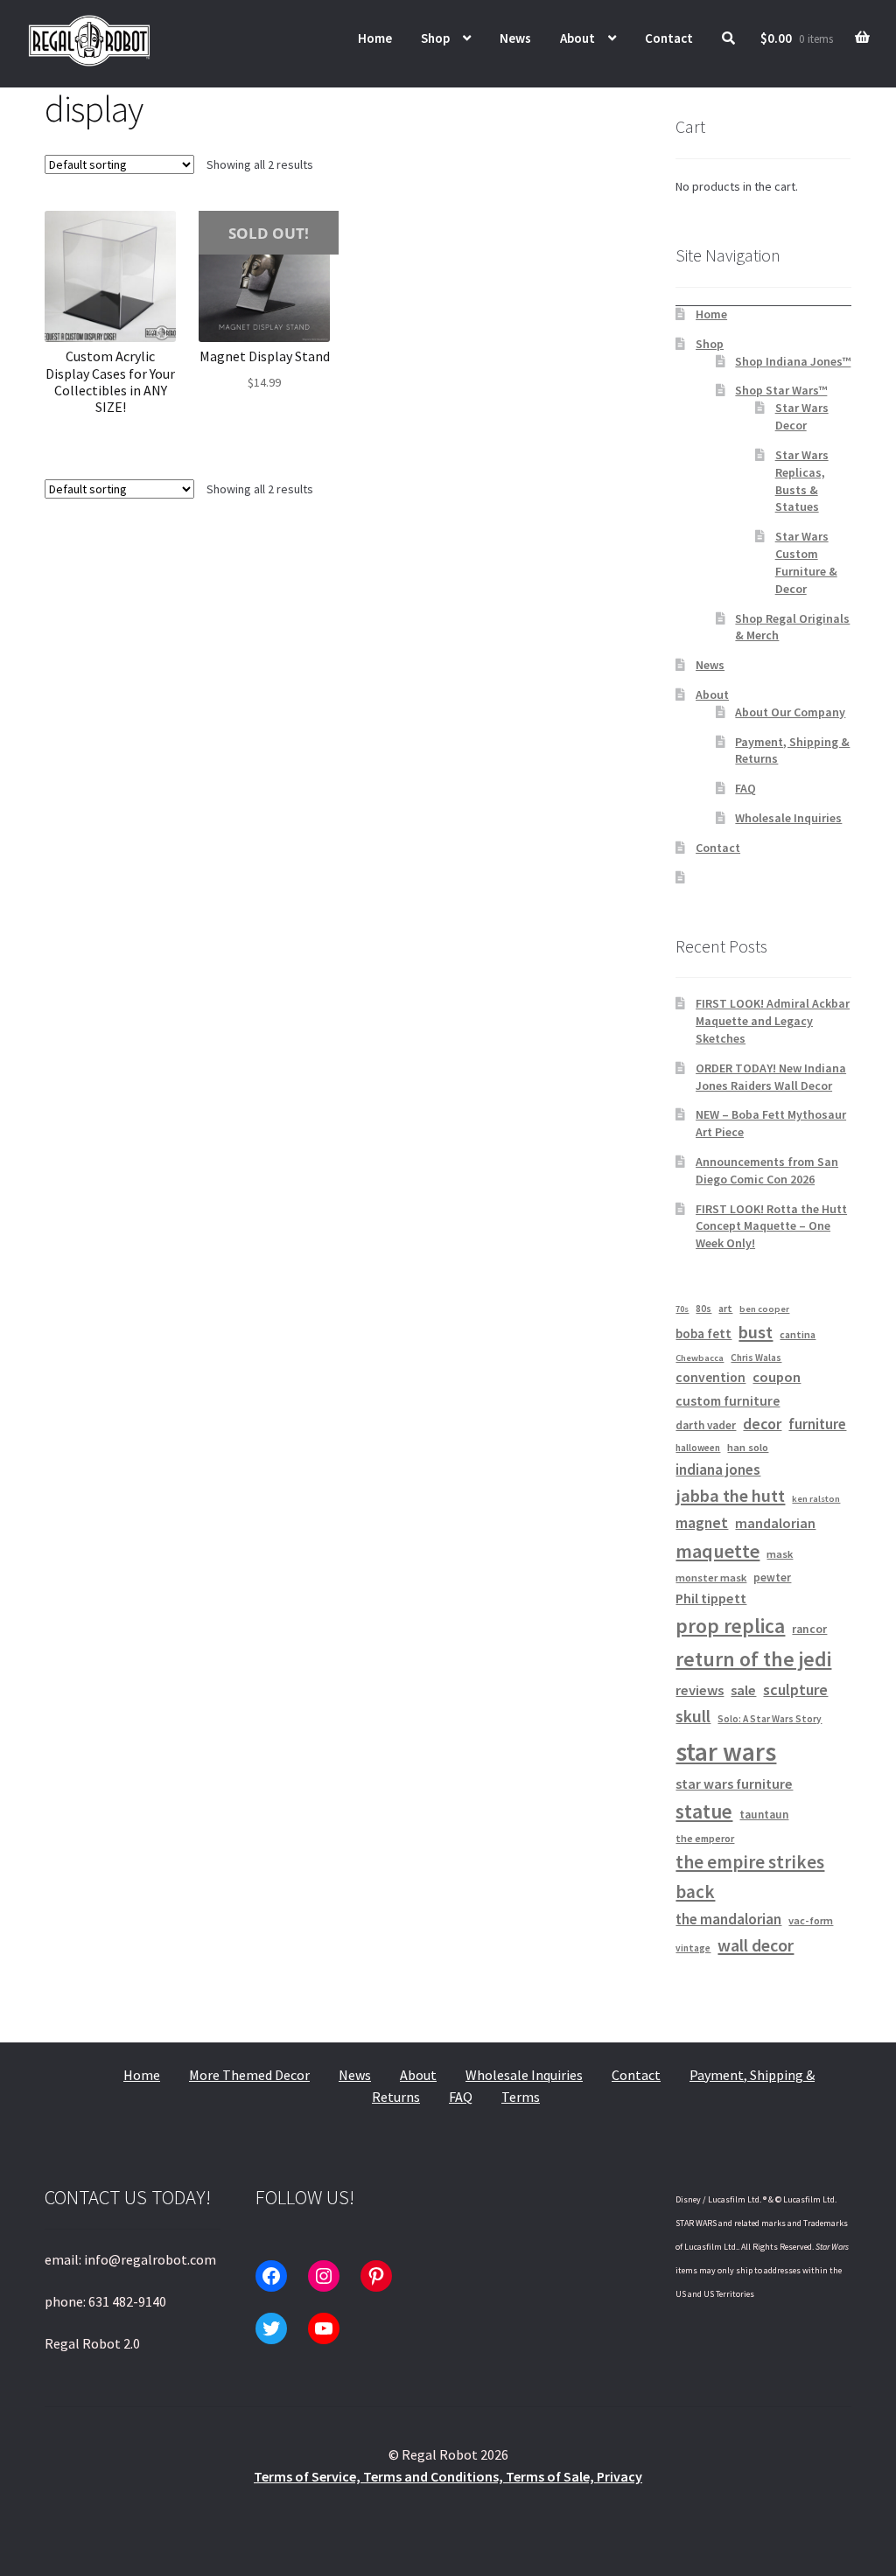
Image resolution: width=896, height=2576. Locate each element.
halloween (698, 1448)
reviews (700, 1690)
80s (703, 1309)
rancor (809, 1629)
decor (762, 1424)
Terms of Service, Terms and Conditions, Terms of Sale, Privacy (448, 2476)
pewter (772, 1578)
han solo (748, 1447)
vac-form (811, 1920)
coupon (777, 1377)
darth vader (706, 1425)
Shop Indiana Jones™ (793, 361)
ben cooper (764, 1309)
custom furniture (728, 1401)
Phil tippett (711, 1598)
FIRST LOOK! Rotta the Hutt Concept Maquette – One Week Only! (771, 1226)
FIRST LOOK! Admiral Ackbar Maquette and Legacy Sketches (773, 1021)
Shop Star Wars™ (781, 390)
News (515, 38)
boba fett (703, 1333)
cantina (798, 1334)
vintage (693, 1948)
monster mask (711, 1578)
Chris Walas (756, 1358)
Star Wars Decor (802, 416)
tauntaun (764, 1815)
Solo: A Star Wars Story (770, 1719)
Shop (435, 38)
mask (780, 1554)
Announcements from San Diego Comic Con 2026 (767, 1170)
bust (756, 1332)
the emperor (705, 1838)
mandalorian (775, 1523)
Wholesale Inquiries (788, 818)
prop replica (730, 1626)
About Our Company (790, 712)
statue (704, 1811)
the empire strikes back (750, 1877)
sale (743, 1690)
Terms (521, 2097)
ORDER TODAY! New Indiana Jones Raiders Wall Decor (771, 1077)
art (725, 1308)
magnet (702, 1523)
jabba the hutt (730, 1496)
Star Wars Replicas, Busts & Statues (802, 481)
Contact (669, 38)
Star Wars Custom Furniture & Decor (806, 562)
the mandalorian (728, 1919)
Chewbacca (700, 1358)
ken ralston (816, 1499)
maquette (717, 1551)
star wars (726, 1752)
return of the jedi (753, 1659)
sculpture (795, 1689)
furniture (817, 1424)
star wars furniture (734, 1784)
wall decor (756, 1945)
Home (375, 38)
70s (682, 1309)
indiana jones (718, 1470)
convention (710, 1377)
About (577, 38)
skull (693, 1716)
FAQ (745, 788)
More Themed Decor (249, 2075)
